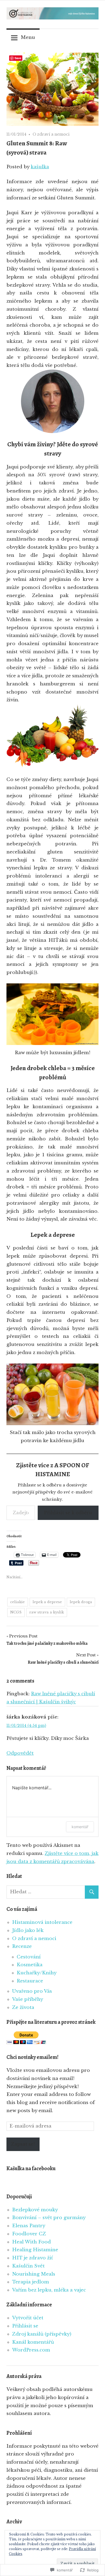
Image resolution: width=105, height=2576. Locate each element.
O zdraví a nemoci (51, 134)
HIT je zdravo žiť (32, 2258)
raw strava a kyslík (47, 1612)
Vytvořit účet (28, 2318)
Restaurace (30, 1981)
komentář (80, 1827)
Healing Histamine (35, 2250)
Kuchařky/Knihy (37, 1973)
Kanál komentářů (33, 2342)
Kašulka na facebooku (31, 2168)
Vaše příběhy (28, 1999)
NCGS (16, 1612)
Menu (28, 37)
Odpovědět (20, 1753)
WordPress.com (31, 2350)
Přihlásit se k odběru (68, 1513)
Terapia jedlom (31, 2282)
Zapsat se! (23, 2144)
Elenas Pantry (29, 2226)
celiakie (17, 1602)
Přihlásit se (25, 2326)
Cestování (29, 1957)
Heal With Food (31, 2242)
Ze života (23, 2007)
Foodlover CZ (29, 2234)
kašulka (40, 167)
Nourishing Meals (34, 2274)
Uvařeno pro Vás (32, 1991)
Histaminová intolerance (42, 1922)
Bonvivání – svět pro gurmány (49, 2218)
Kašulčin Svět (28, 2266)
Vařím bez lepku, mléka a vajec (49, 2290)
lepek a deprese (47, 1602)
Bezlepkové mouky (35, 2210)
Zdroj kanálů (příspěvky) (42, 2334)
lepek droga (81, 1602)
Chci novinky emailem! (32, 2057)
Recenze (22, 1946)
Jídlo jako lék (28, 1930)
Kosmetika (30, 1965)
